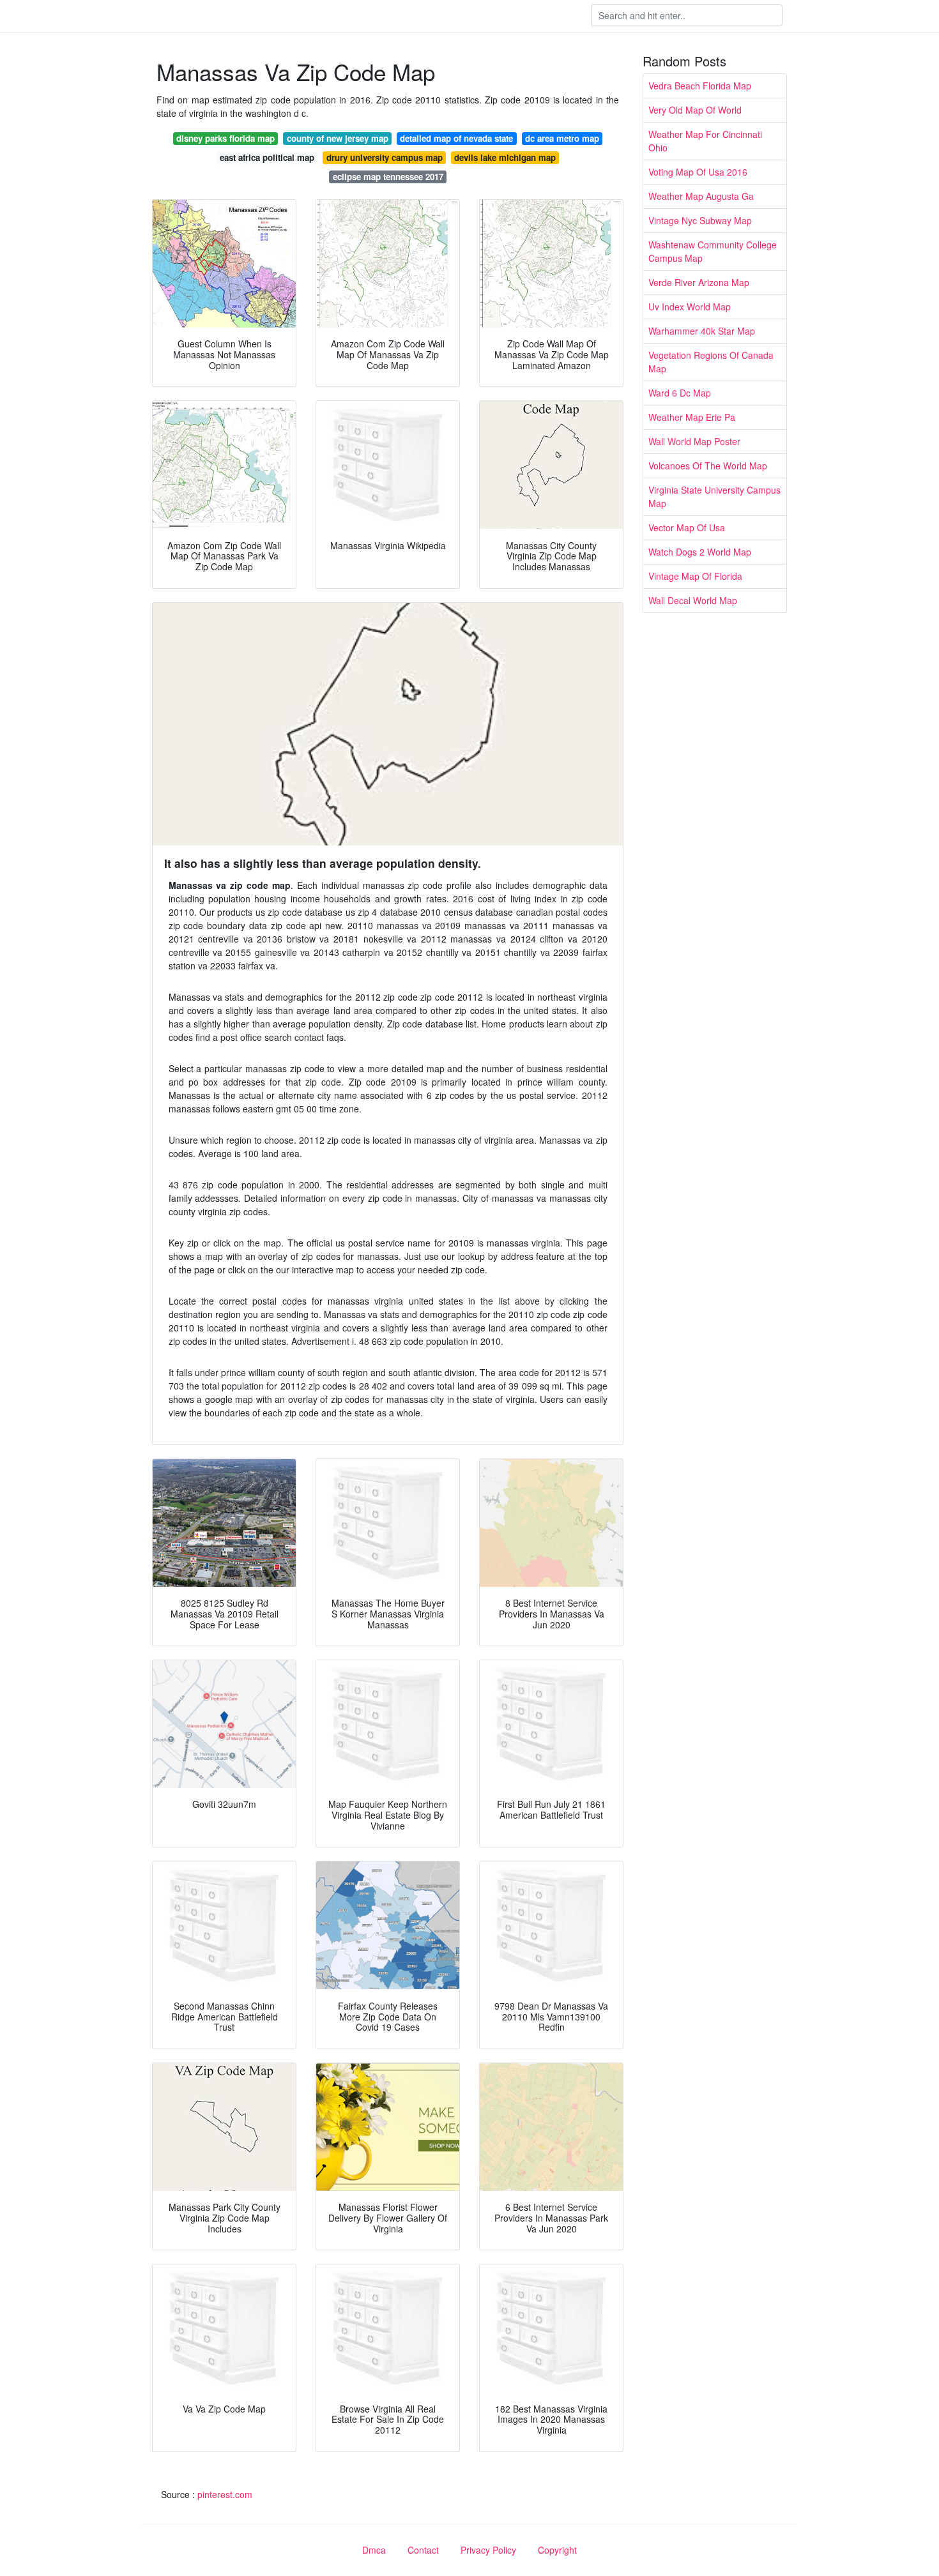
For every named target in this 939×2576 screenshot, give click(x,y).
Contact (423, 2550)
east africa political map (267, 157)
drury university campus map (385, 157)
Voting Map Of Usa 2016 (698, 172)
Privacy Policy (488, 2550)
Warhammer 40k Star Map (702, 331)
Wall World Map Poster (694, 441)
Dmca (374, 2550)
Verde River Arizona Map (699, 282)
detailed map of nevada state (456, 138)
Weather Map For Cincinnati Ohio (705, 141)
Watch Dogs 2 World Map (700, 552)
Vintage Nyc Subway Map (700, 220)
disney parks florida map (225, 138)
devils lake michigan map (505, 157)
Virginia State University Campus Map (714, 496)
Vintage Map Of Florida (695, 576)
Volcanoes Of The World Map (708, 466)
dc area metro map (562, 138)
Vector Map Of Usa (687, 527)
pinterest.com (225, 2494)
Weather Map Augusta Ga (701, 196)
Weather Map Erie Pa (692, 417)
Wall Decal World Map (693, 600)
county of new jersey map (338, 138)
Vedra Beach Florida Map (700, 86)
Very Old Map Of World (695, 110)
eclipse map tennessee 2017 (388, 177)
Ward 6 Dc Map (680, 393)
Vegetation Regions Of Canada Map (711, 362)
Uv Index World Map (690, 307)
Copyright (557, 2550)
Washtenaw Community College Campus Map (713, 251)
